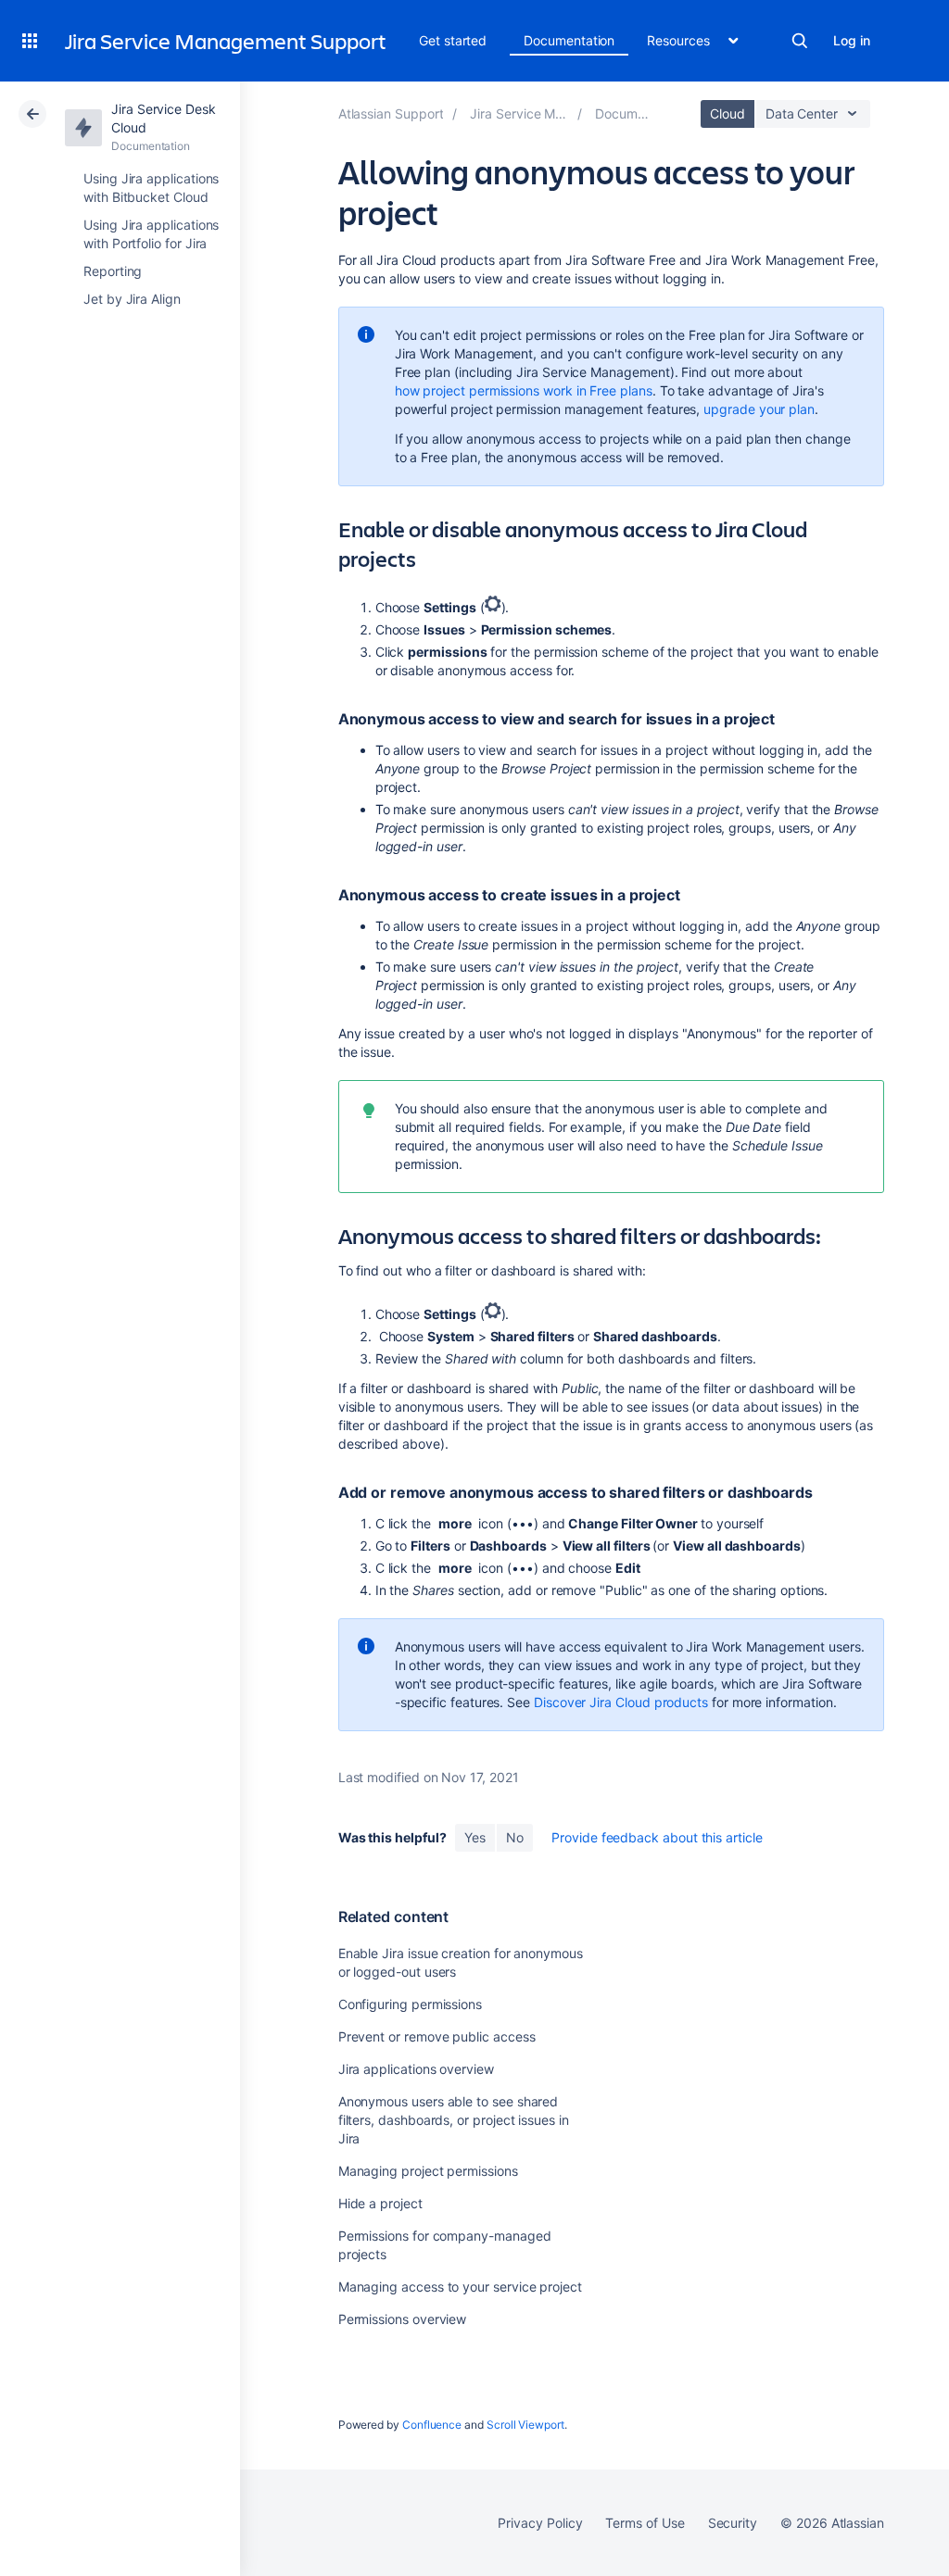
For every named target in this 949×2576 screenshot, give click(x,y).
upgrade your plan (759, 409)
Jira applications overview (416, 2069)
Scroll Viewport (525, 2425)
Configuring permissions (410, 2004)
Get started (453, 40)
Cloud (728, 113)
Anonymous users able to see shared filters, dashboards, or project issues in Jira (454, 2120)
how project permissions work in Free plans (524, 390)
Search (800, 41)
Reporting (113, 271)
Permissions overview (403, 2319)
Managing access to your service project (460, 2287)
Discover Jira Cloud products (621, 1702)
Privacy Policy (540, 2523)
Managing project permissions (428, 2171)
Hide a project (380, 2203)
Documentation (569, 40)
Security (733, 2523)
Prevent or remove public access (437, 2036)
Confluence (432, 2425)
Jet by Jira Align (132, 299)
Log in (852, 40)
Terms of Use (645, 2523)
